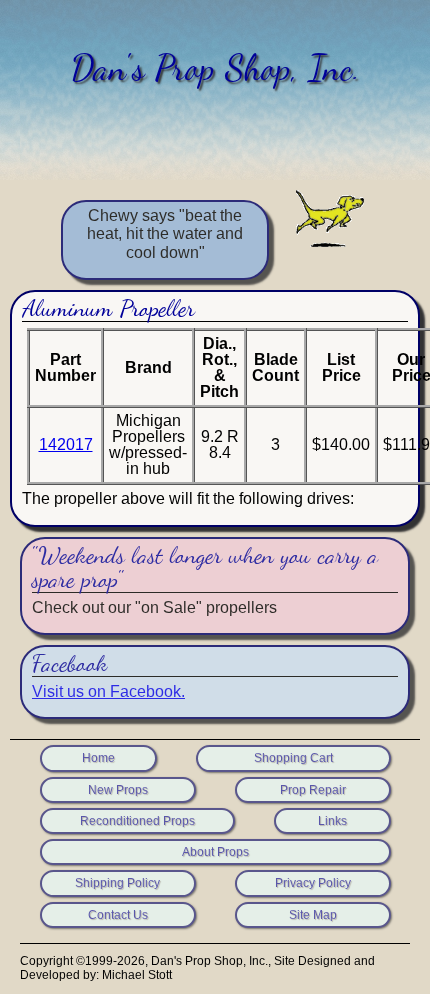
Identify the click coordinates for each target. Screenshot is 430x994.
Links (332, 821)
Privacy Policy (313, 883)
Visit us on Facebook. (108, 691)
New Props (118, 790)
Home (98, 758)
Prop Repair (313, 790)
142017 (66, 444)
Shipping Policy (117, 883)
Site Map (313, 915)
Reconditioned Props (137, 821)
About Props (215, 852)
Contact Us (118, 915)
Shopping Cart (293, 758)
